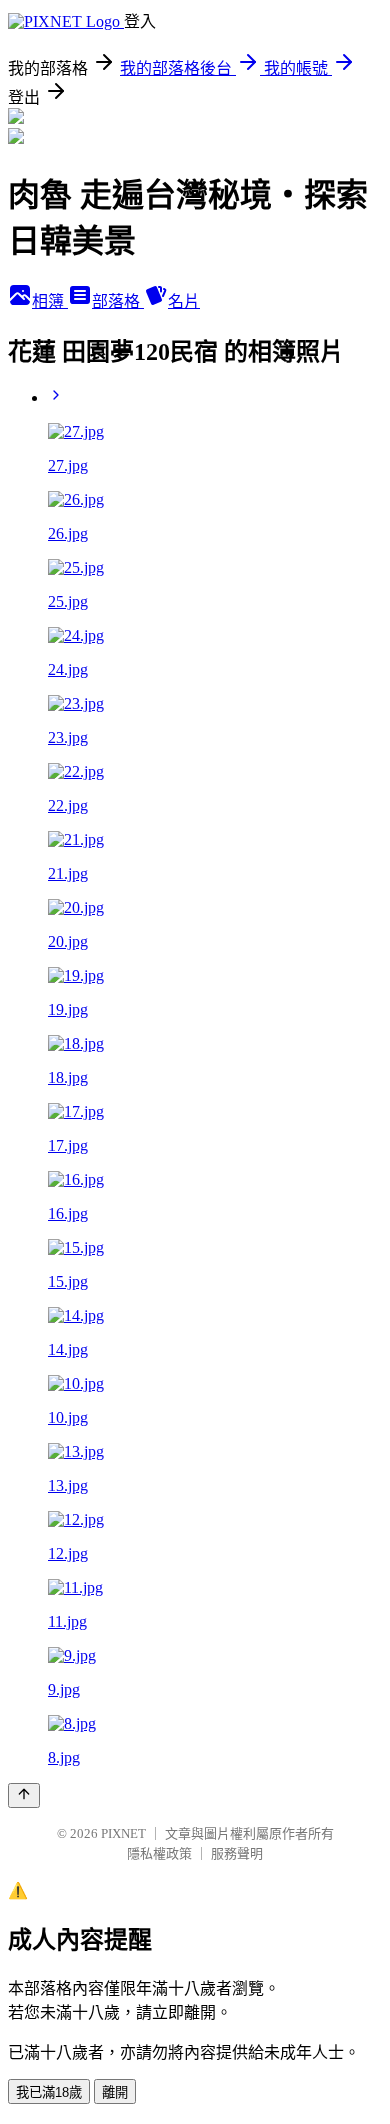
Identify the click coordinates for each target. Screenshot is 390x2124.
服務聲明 (237, 1853)
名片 (184, 301)
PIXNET (123, 1833)
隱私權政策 (159, 1853)
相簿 (50, 301)
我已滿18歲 (49, 2092)
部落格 (118, 301)
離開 (115, 2092)
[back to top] (24, 1795)
